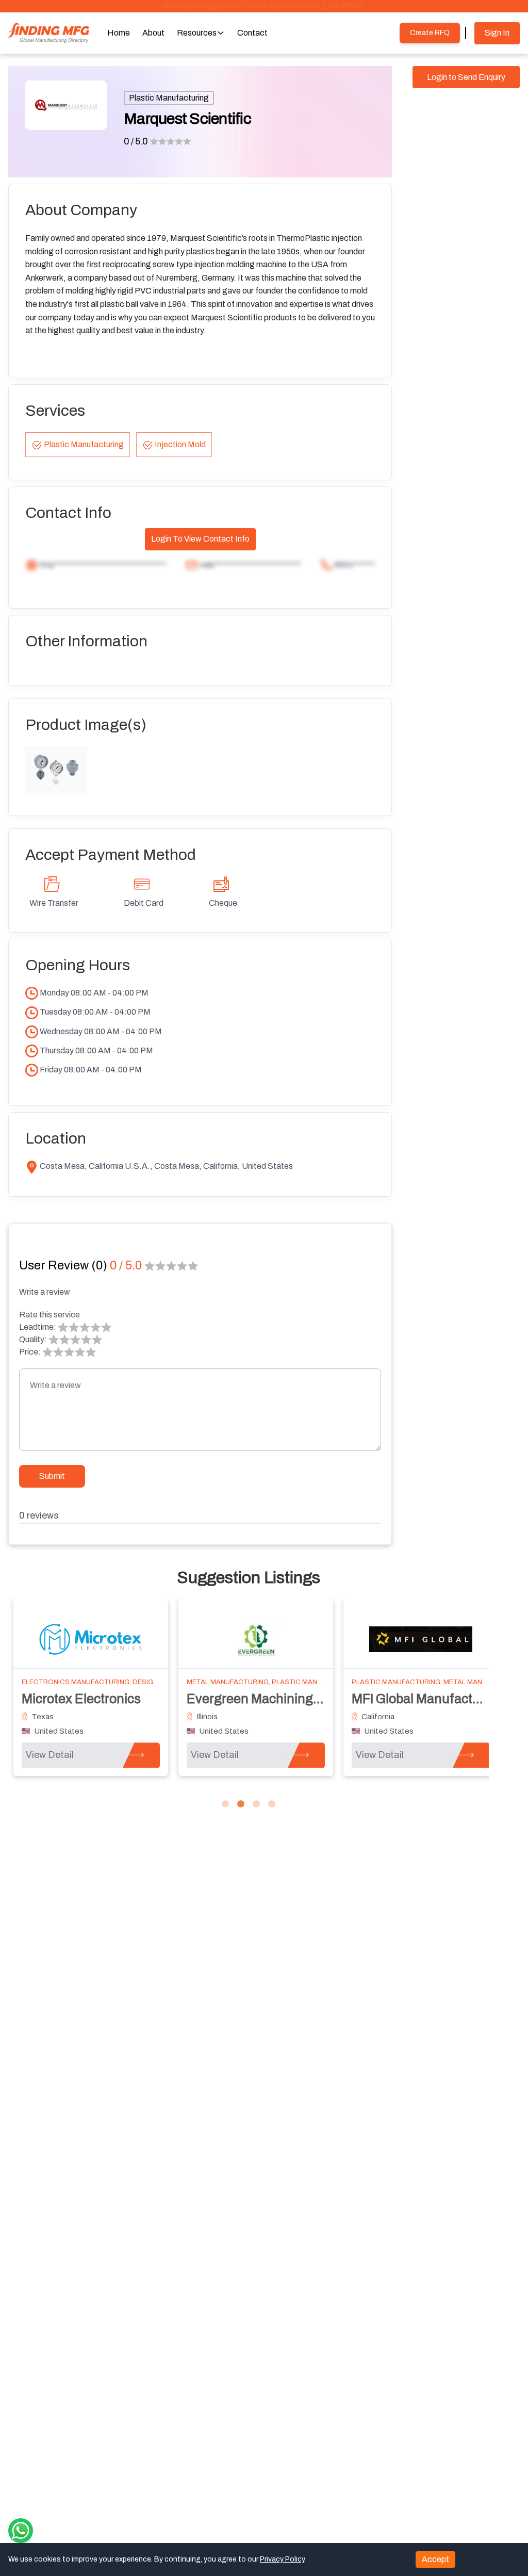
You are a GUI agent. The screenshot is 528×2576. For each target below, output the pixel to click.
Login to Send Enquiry (466, 77)
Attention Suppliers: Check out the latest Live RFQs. (264, 6)
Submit (52, 1476)
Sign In (497, 33)
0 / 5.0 (136, 141)
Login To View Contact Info (200, 539)
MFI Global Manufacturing (427, 1699)
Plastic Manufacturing (169, 98)
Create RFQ (430, 33)
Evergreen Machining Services (276, 1699)
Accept (435, 2559)
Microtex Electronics (81, 1699)
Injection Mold (180, 444)
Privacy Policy (282, 2559)
